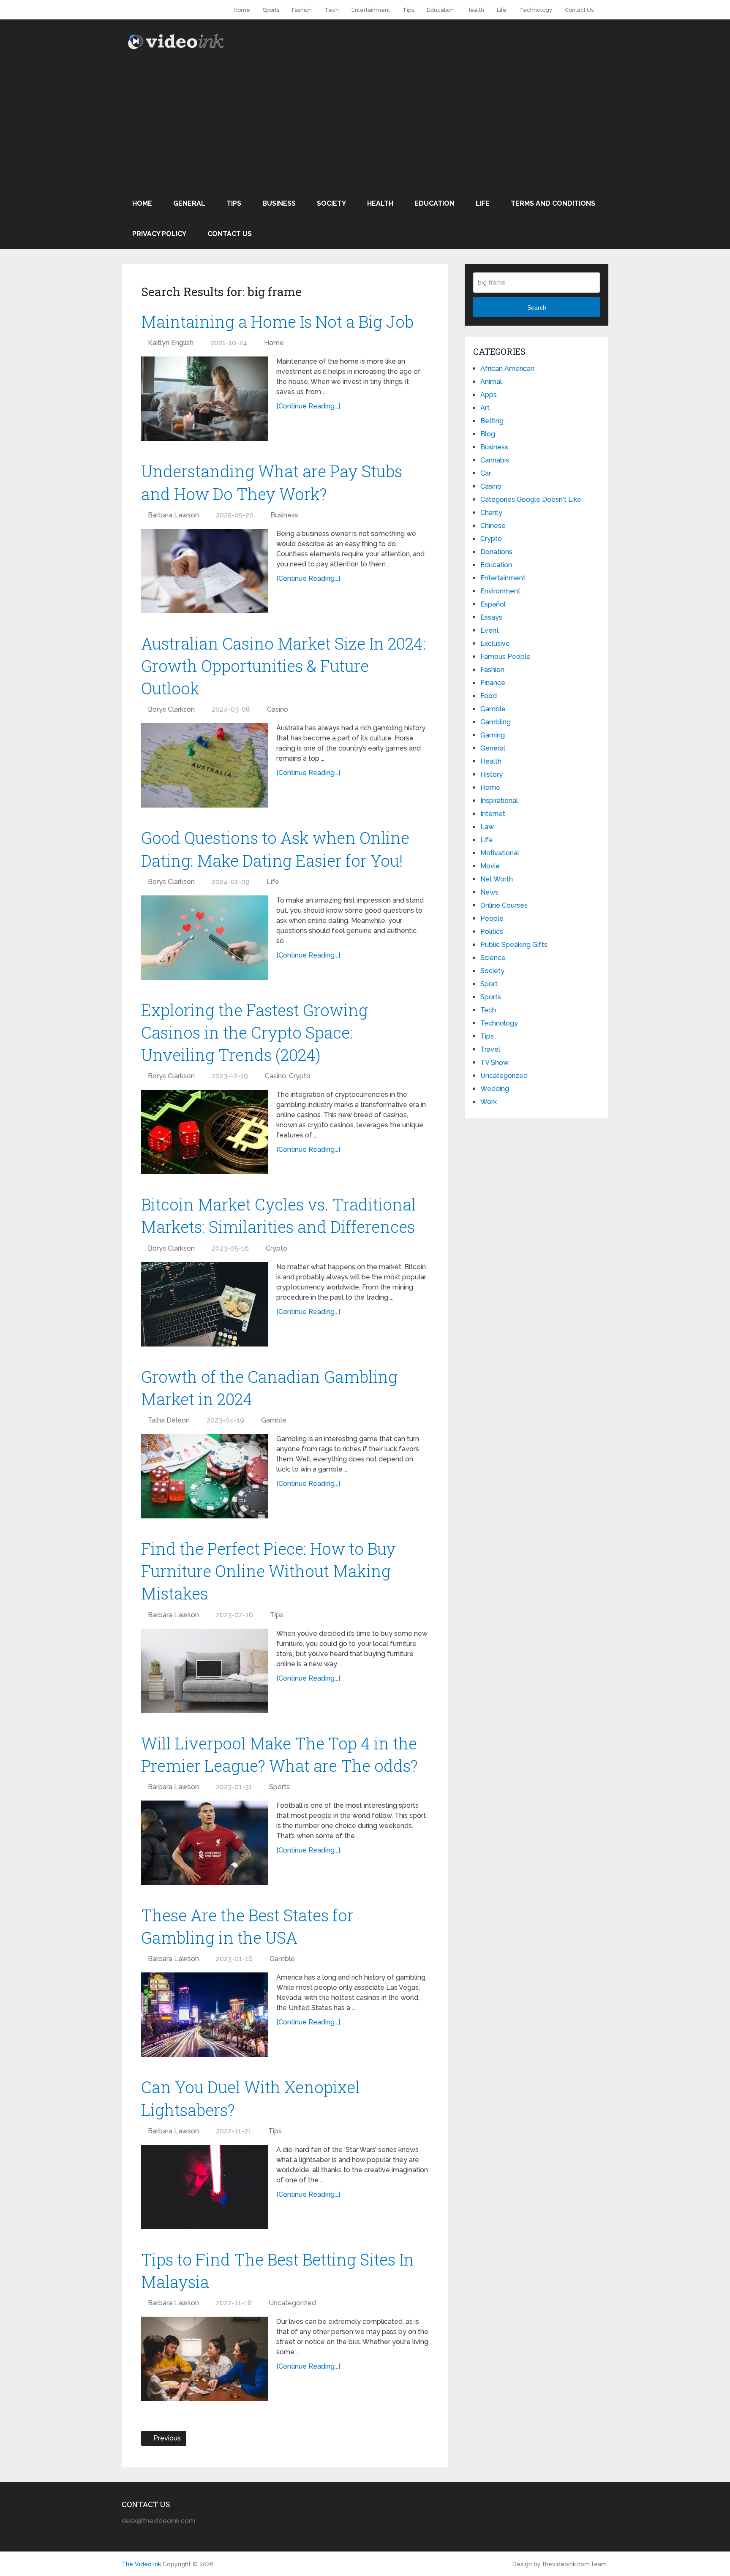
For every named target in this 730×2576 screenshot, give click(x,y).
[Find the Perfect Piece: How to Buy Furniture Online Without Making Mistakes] (204, 1671)
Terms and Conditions (553, 203)
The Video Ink (141, 2564)
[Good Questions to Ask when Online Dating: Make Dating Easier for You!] (204, 938)
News (489, 892)
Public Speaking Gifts (514, 945)
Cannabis (495, 460)
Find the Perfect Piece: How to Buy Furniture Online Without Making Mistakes (268, 1571)
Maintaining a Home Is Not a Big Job (277, 321)
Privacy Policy (159, 234)
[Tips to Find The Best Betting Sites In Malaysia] (204, 2359)
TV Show (494, 1062)
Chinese (493, 526)
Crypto (300, 1076)
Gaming (493, 735)
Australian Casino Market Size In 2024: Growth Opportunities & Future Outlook (283, 666)
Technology (536, 10)
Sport (489, 984)
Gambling (496, 722)
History (492, 774)
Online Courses (504, 905)
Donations (496, 552)
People (492, 918)
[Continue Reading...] (308, 406)
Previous (166, 2438)
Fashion (302, 10)
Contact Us (579, 10)
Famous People (505, 657)
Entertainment (371, 10)
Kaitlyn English (171, 343)
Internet (493, 814)
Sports (271, 10)
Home (242, 10)
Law (487, 827)
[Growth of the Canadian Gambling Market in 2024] (204, 1476)
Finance (493, 683)
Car (486, 473)
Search (537, 307)
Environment (500, 591)
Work (489, 1102)
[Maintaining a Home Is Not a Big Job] (204, 399)
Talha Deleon (169, 1420)
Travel (490, 1049)
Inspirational (499, 801)
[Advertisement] (365, 125)
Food (489, 696)
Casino (278, 709)
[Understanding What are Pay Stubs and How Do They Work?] (204, 571)
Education (440, 10)
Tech (332, 10)
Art (485, 408)
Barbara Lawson (173, 515)
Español (493, 604)
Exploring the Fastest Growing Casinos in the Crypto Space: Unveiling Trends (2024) (255, 1032)
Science (493, 958)
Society (331, 203)
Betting (492, 421)
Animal (491, 382)
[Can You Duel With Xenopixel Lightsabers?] (204, 2187)
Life (502, 10)
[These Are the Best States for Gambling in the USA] (204, 2015)
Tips (408, 10)
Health (475, 10)
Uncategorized (292, 2303)
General (189, 203)
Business (279, 203)
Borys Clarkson (171, 709)
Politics (492, 932)
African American (507, 369)
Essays (491, 617)
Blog (488, 434)
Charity (491, 513)
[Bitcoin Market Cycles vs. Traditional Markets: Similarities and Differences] (204, 1304)
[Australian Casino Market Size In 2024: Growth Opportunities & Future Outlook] (204, 765)
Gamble (274, 1420)
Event (490, 630)
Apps (489, 395)
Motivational (500, 853)
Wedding (495, 1089)
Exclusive (495, 643)
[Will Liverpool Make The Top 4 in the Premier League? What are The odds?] (204, 1843)
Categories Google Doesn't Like (531, 499)
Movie (490, 866)
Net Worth (497, 879)
